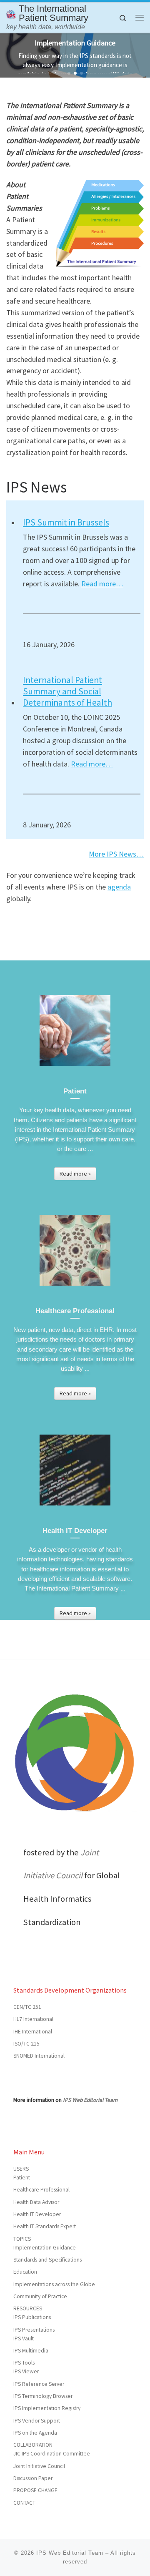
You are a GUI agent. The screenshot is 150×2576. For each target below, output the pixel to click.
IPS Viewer (26, 2371)
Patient (22, 2178)
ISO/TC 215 (26, 2044)
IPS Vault (24, 2339)
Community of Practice (40, 2296)
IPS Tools (24, 2363)
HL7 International (33, 2019)
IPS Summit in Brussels (66, 522)
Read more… (102, 584)
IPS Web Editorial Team (90, 2100)
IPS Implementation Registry (47, 2408)
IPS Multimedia (31, 2351)
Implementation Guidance (45, 2248)
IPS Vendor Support (37, 2421)
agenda (119, 887)
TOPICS (22, 2239)
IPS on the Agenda (35, 2433)
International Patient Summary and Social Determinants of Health (67, 691)
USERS (21, 2169)
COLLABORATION (33, 2445)
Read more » (75, 1174)
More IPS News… (116, 854)
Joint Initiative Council (39, 2466)
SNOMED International (39, 2056)
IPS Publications (32, 2317)
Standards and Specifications (47, 2260)
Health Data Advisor (36, 2202)
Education (25, 2272)
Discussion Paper (33, 2478)
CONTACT (24, 2503)
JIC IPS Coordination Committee (52, 2454)
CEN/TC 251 (27, 2007)
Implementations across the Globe (54, 2284)
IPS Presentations (34, 2330)
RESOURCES (28, 2308)
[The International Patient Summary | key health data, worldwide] (11, 13)
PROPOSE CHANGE (35, 2490)
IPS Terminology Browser (43, 2396)
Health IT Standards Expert (45, 2226)
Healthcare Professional (41, 2190)
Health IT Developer (37, 2214)
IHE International (33, 2032)
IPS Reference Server (39, 2384)
